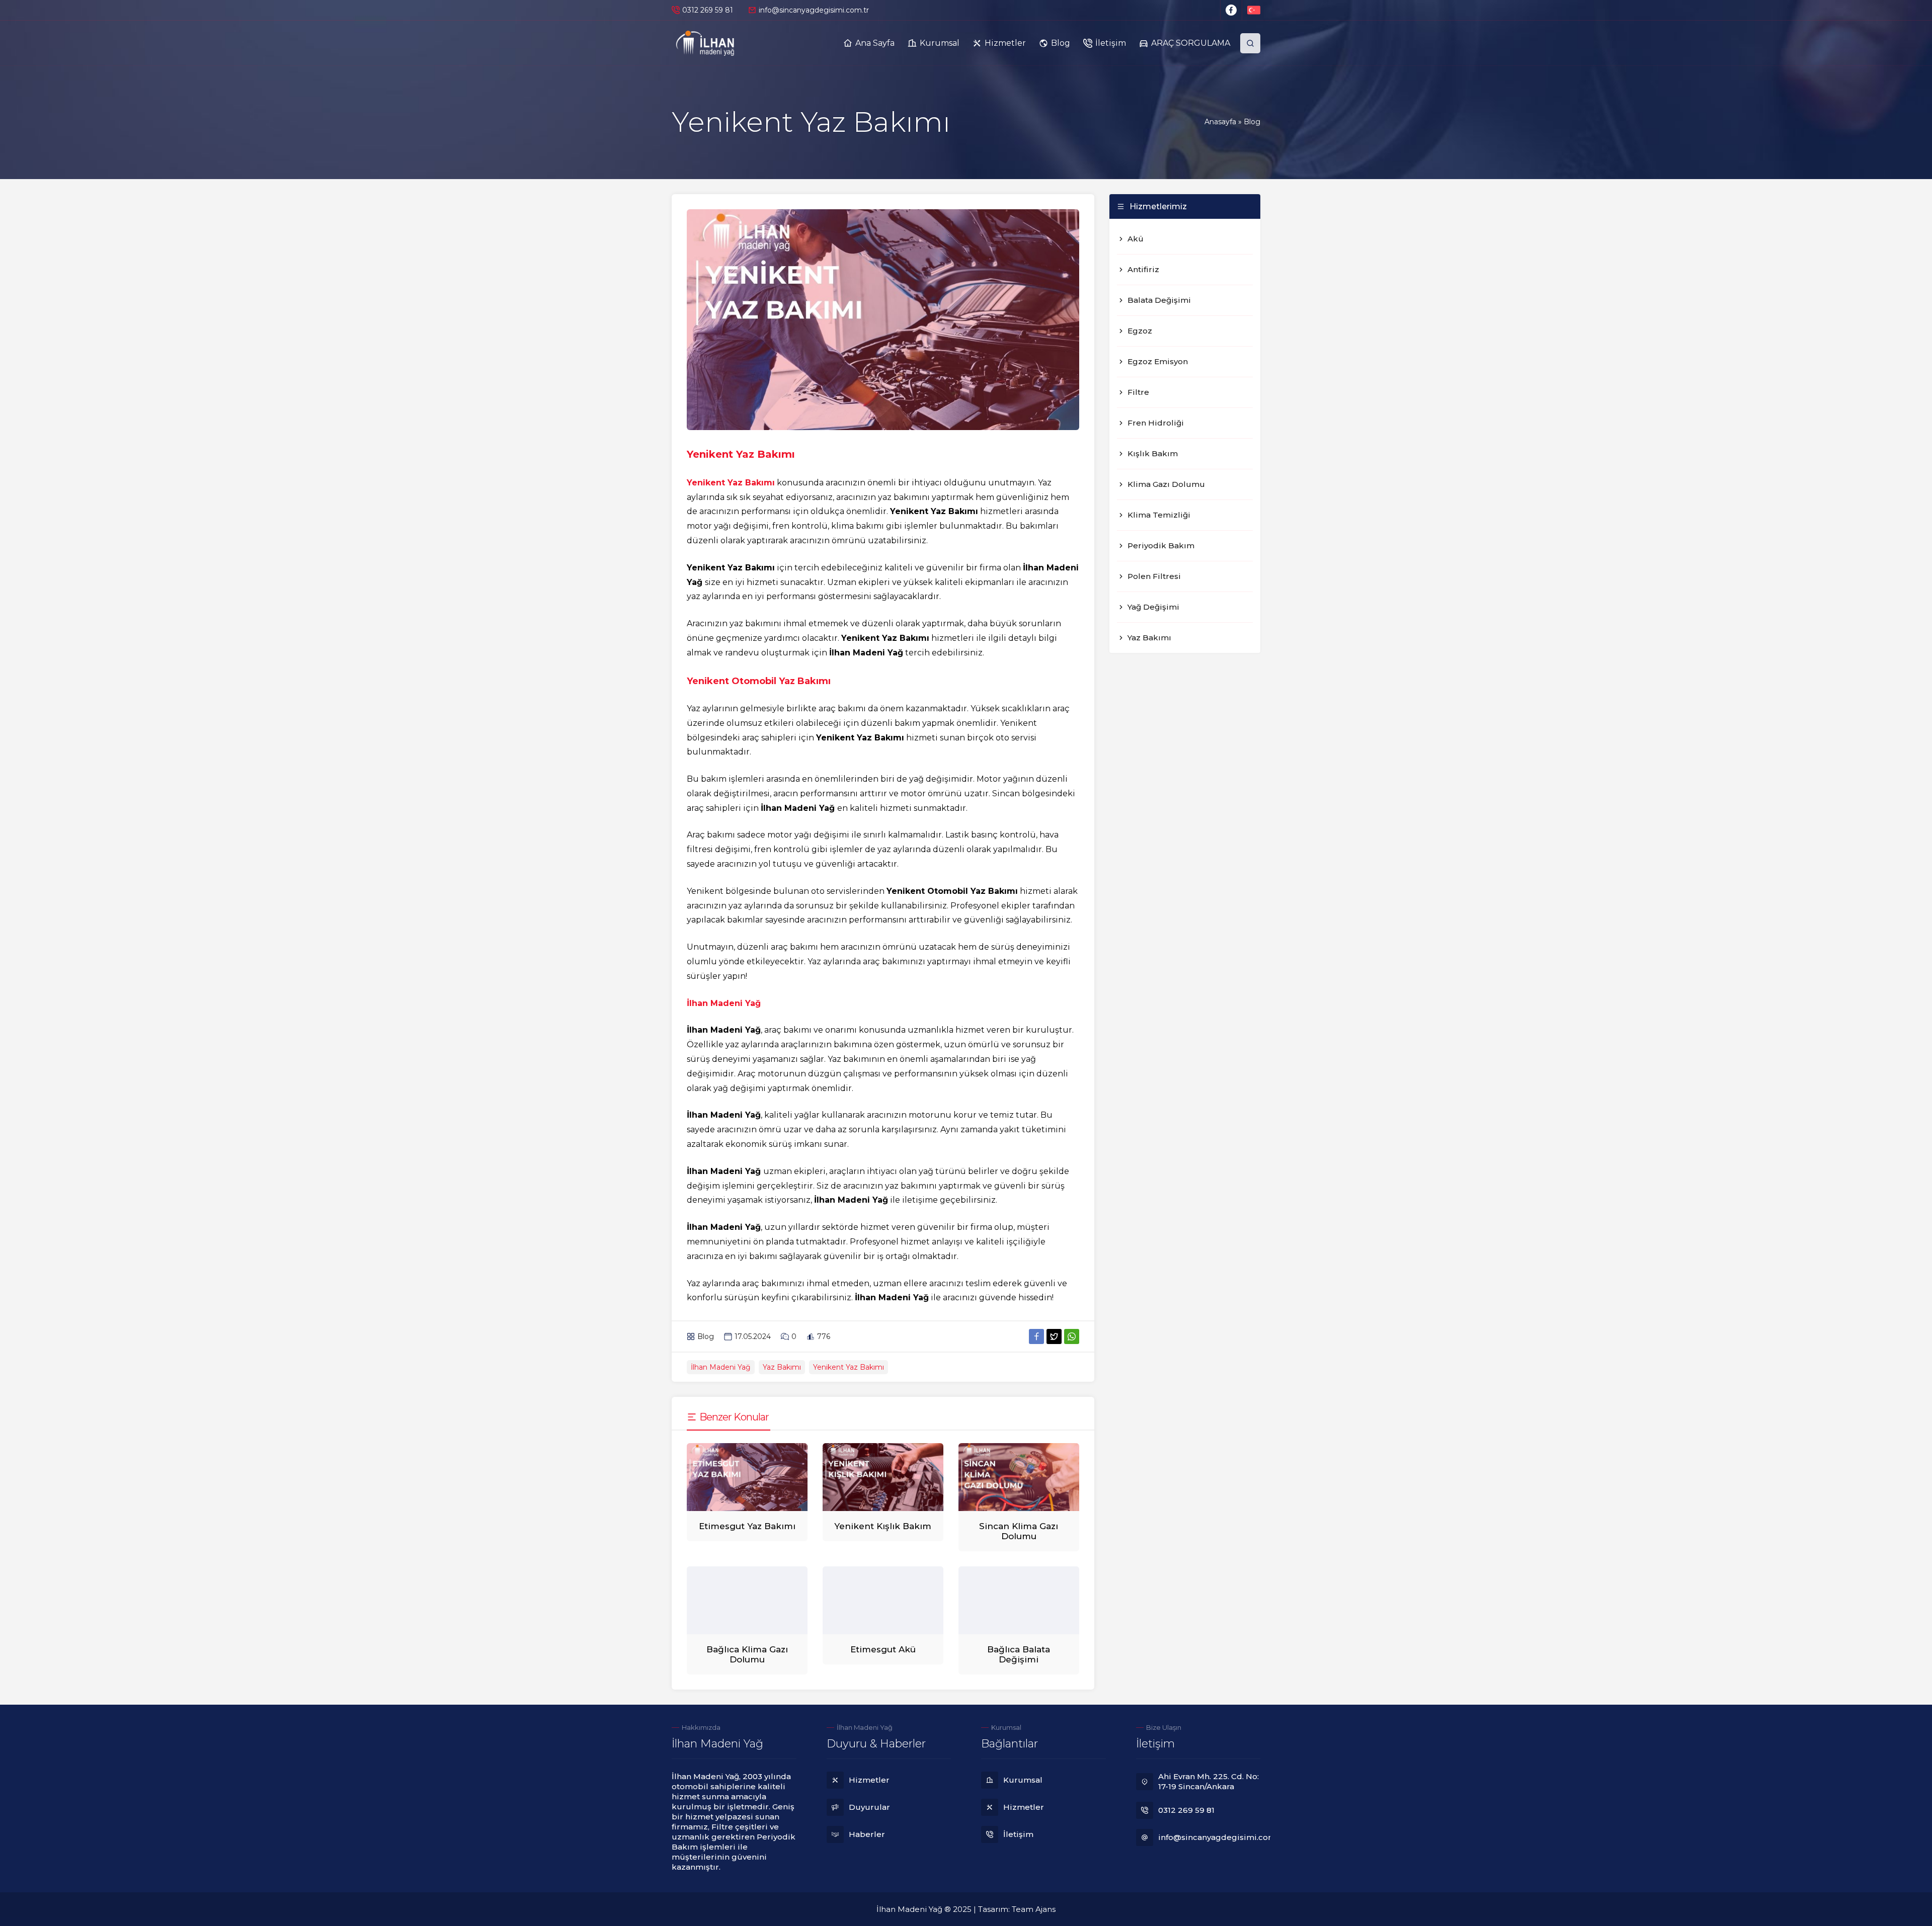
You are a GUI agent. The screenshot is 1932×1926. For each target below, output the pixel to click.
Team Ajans (1034, 1909)
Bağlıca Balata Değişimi (1019, 1654)
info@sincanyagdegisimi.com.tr (814, 10)
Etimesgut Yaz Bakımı (747, 1526)
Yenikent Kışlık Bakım (883, 1526)
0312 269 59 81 (708, 10)
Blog (1252, 122)
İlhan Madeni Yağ (721, 1367)
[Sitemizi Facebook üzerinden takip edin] (1231, 10)
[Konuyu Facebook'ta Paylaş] (1036, 1336)
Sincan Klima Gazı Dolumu (1019, 1531)
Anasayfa (1220, 122)
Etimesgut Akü (883, 1649)
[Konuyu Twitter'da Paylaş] (1054, 1336)
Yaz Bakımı (782, 1367)
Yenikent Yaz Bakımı (849, 1367)
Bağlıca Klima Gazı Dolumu (747, 1654)
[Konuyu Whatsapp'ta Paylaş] (1072, 1336)
